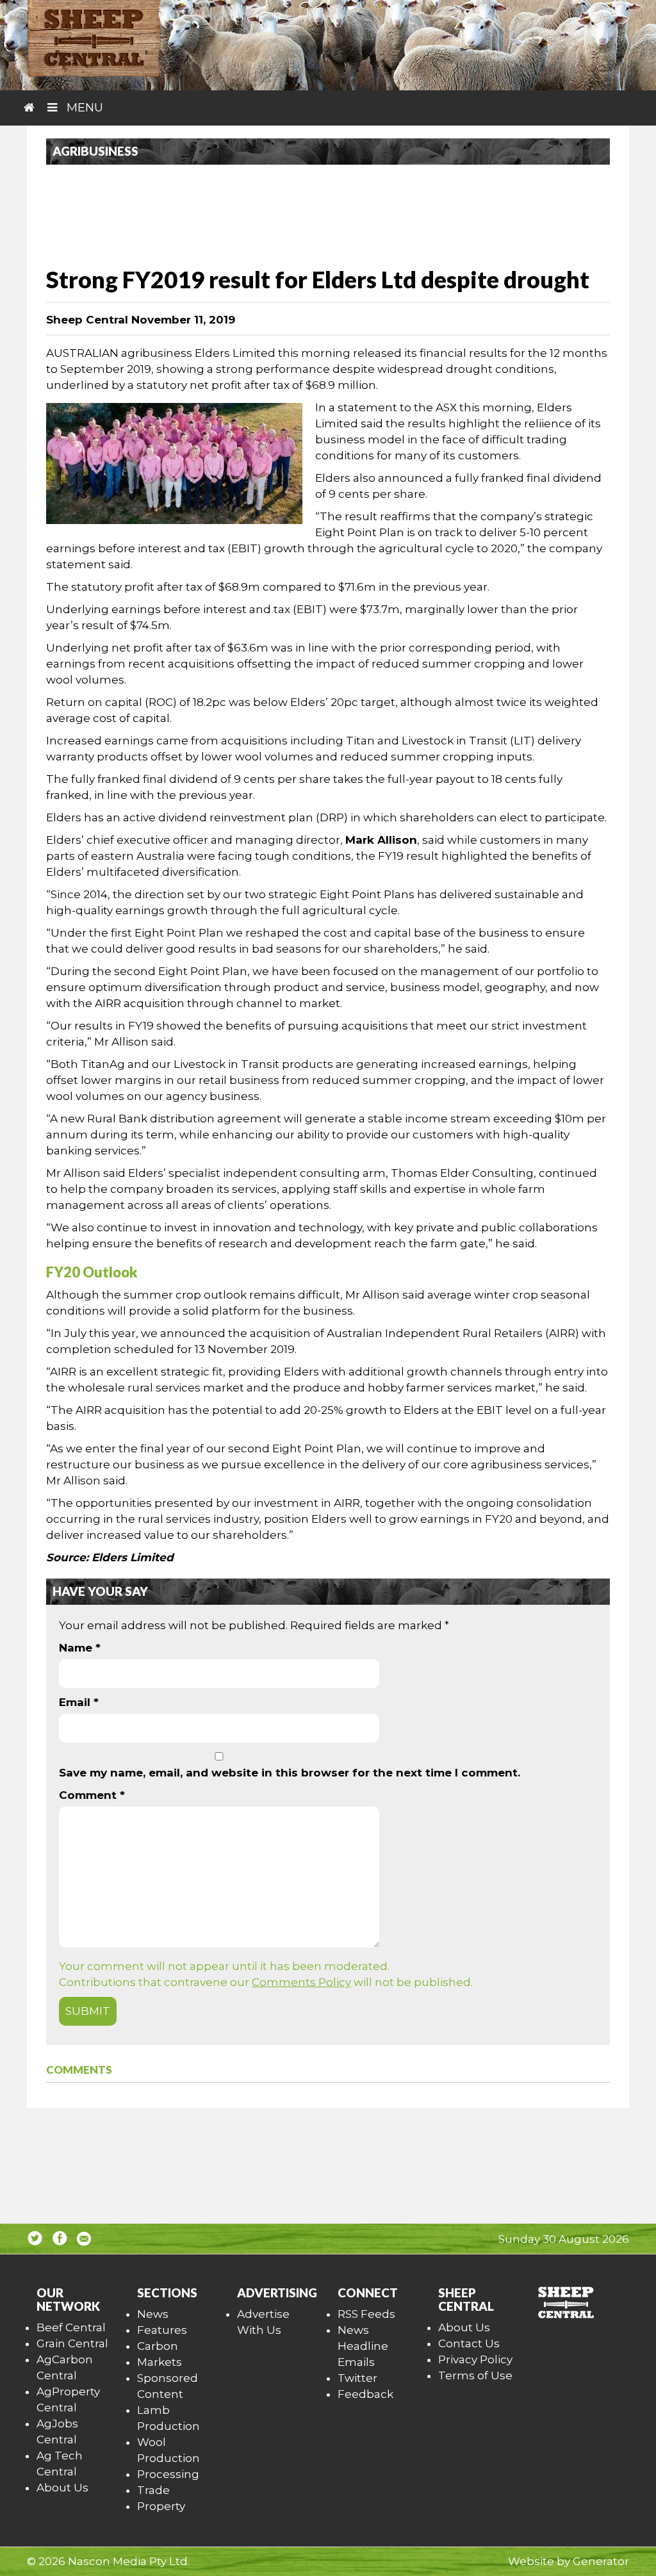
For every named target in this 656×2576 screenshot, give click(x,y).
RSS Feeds (366, 2314)
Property (161, 2506)
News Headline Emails (363, 2346)
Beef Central (71, 2327)
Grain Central (72, 2343)
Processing (168, 2474)
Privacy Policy (475, 2359)
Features (162, 2330)
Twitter (357, 2378)
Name (80, 1648)
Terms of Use (475, 2375)
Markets (160, 2362)
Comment (92, 1795)
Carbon (158, 2346)
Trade (153, 2490)
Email (79, 1702)
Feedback (365, 2394)
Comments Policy (301, 1982)
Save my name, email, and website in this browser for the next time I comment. (290, 1773)
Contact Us (469, 2343)
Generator (601, 2561)
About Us (62, 2488)
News (153, 2314)
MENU (83, 108)
